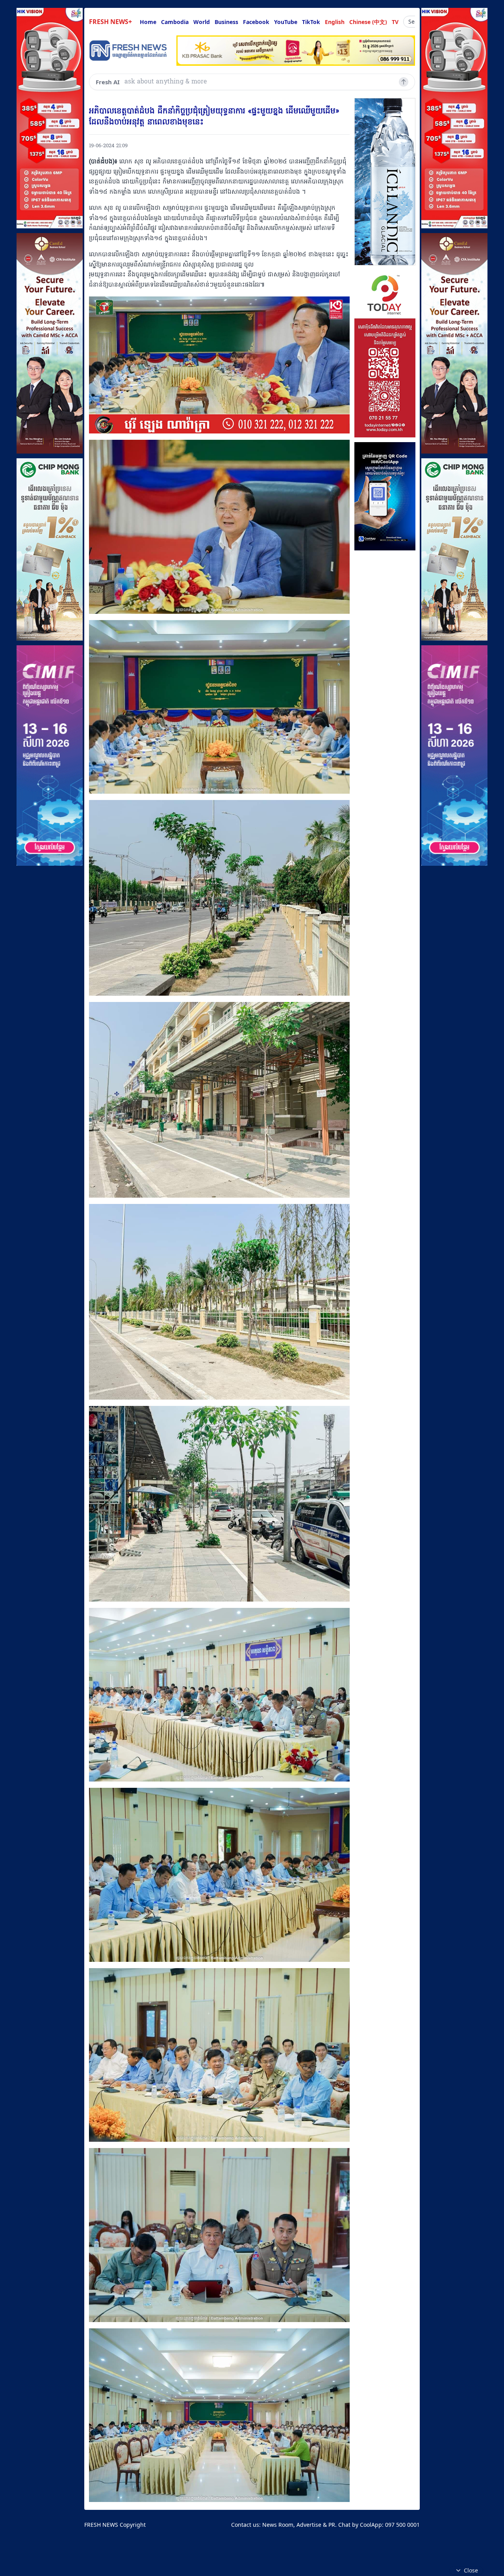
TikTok (311, 22)
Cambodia (175, 22)
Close (471, 2570)
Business (226, 22)
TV (395, 22)
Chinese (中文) (368, 22)
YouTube (286, 22)
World (202, 22)
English (335, 22)
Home (148, 22)
